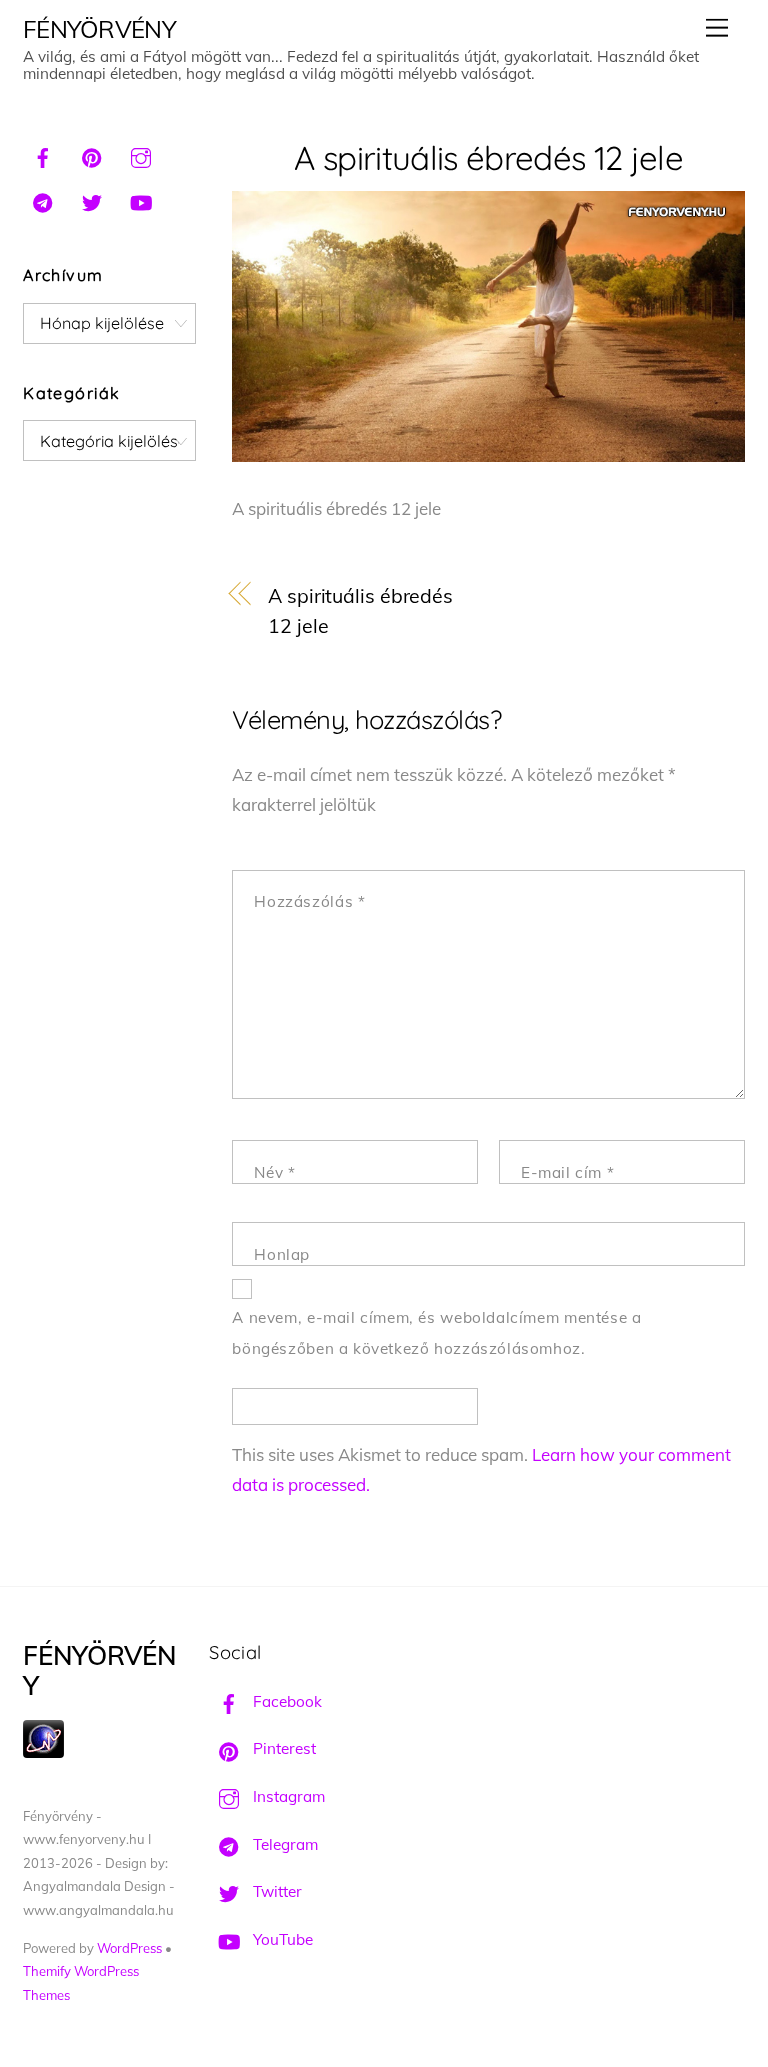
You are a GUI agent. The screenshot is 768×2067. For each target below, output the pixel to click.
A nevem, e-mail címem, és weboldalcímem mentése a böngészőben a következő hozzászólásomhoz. (436, 1333)
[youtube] (141, 200)
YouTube (281, 1939)
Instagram (287, 1796)
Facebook (285, 1701)
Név (274, 1172)
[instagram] (141, 155)
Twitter (275, 1891)
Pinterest (282, 1748)
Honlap (282, 1254)
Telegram (283, 1844)
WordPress (129, 1948)
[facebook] (43, 155)
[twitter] (92, 200)
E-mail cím (567, 1172)
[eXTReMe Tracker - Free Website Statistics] (43, 1752)
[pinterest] (92, 155)
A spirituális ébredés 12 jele (488, 157)
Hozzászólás (309, 901)
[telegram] (43, 200)
